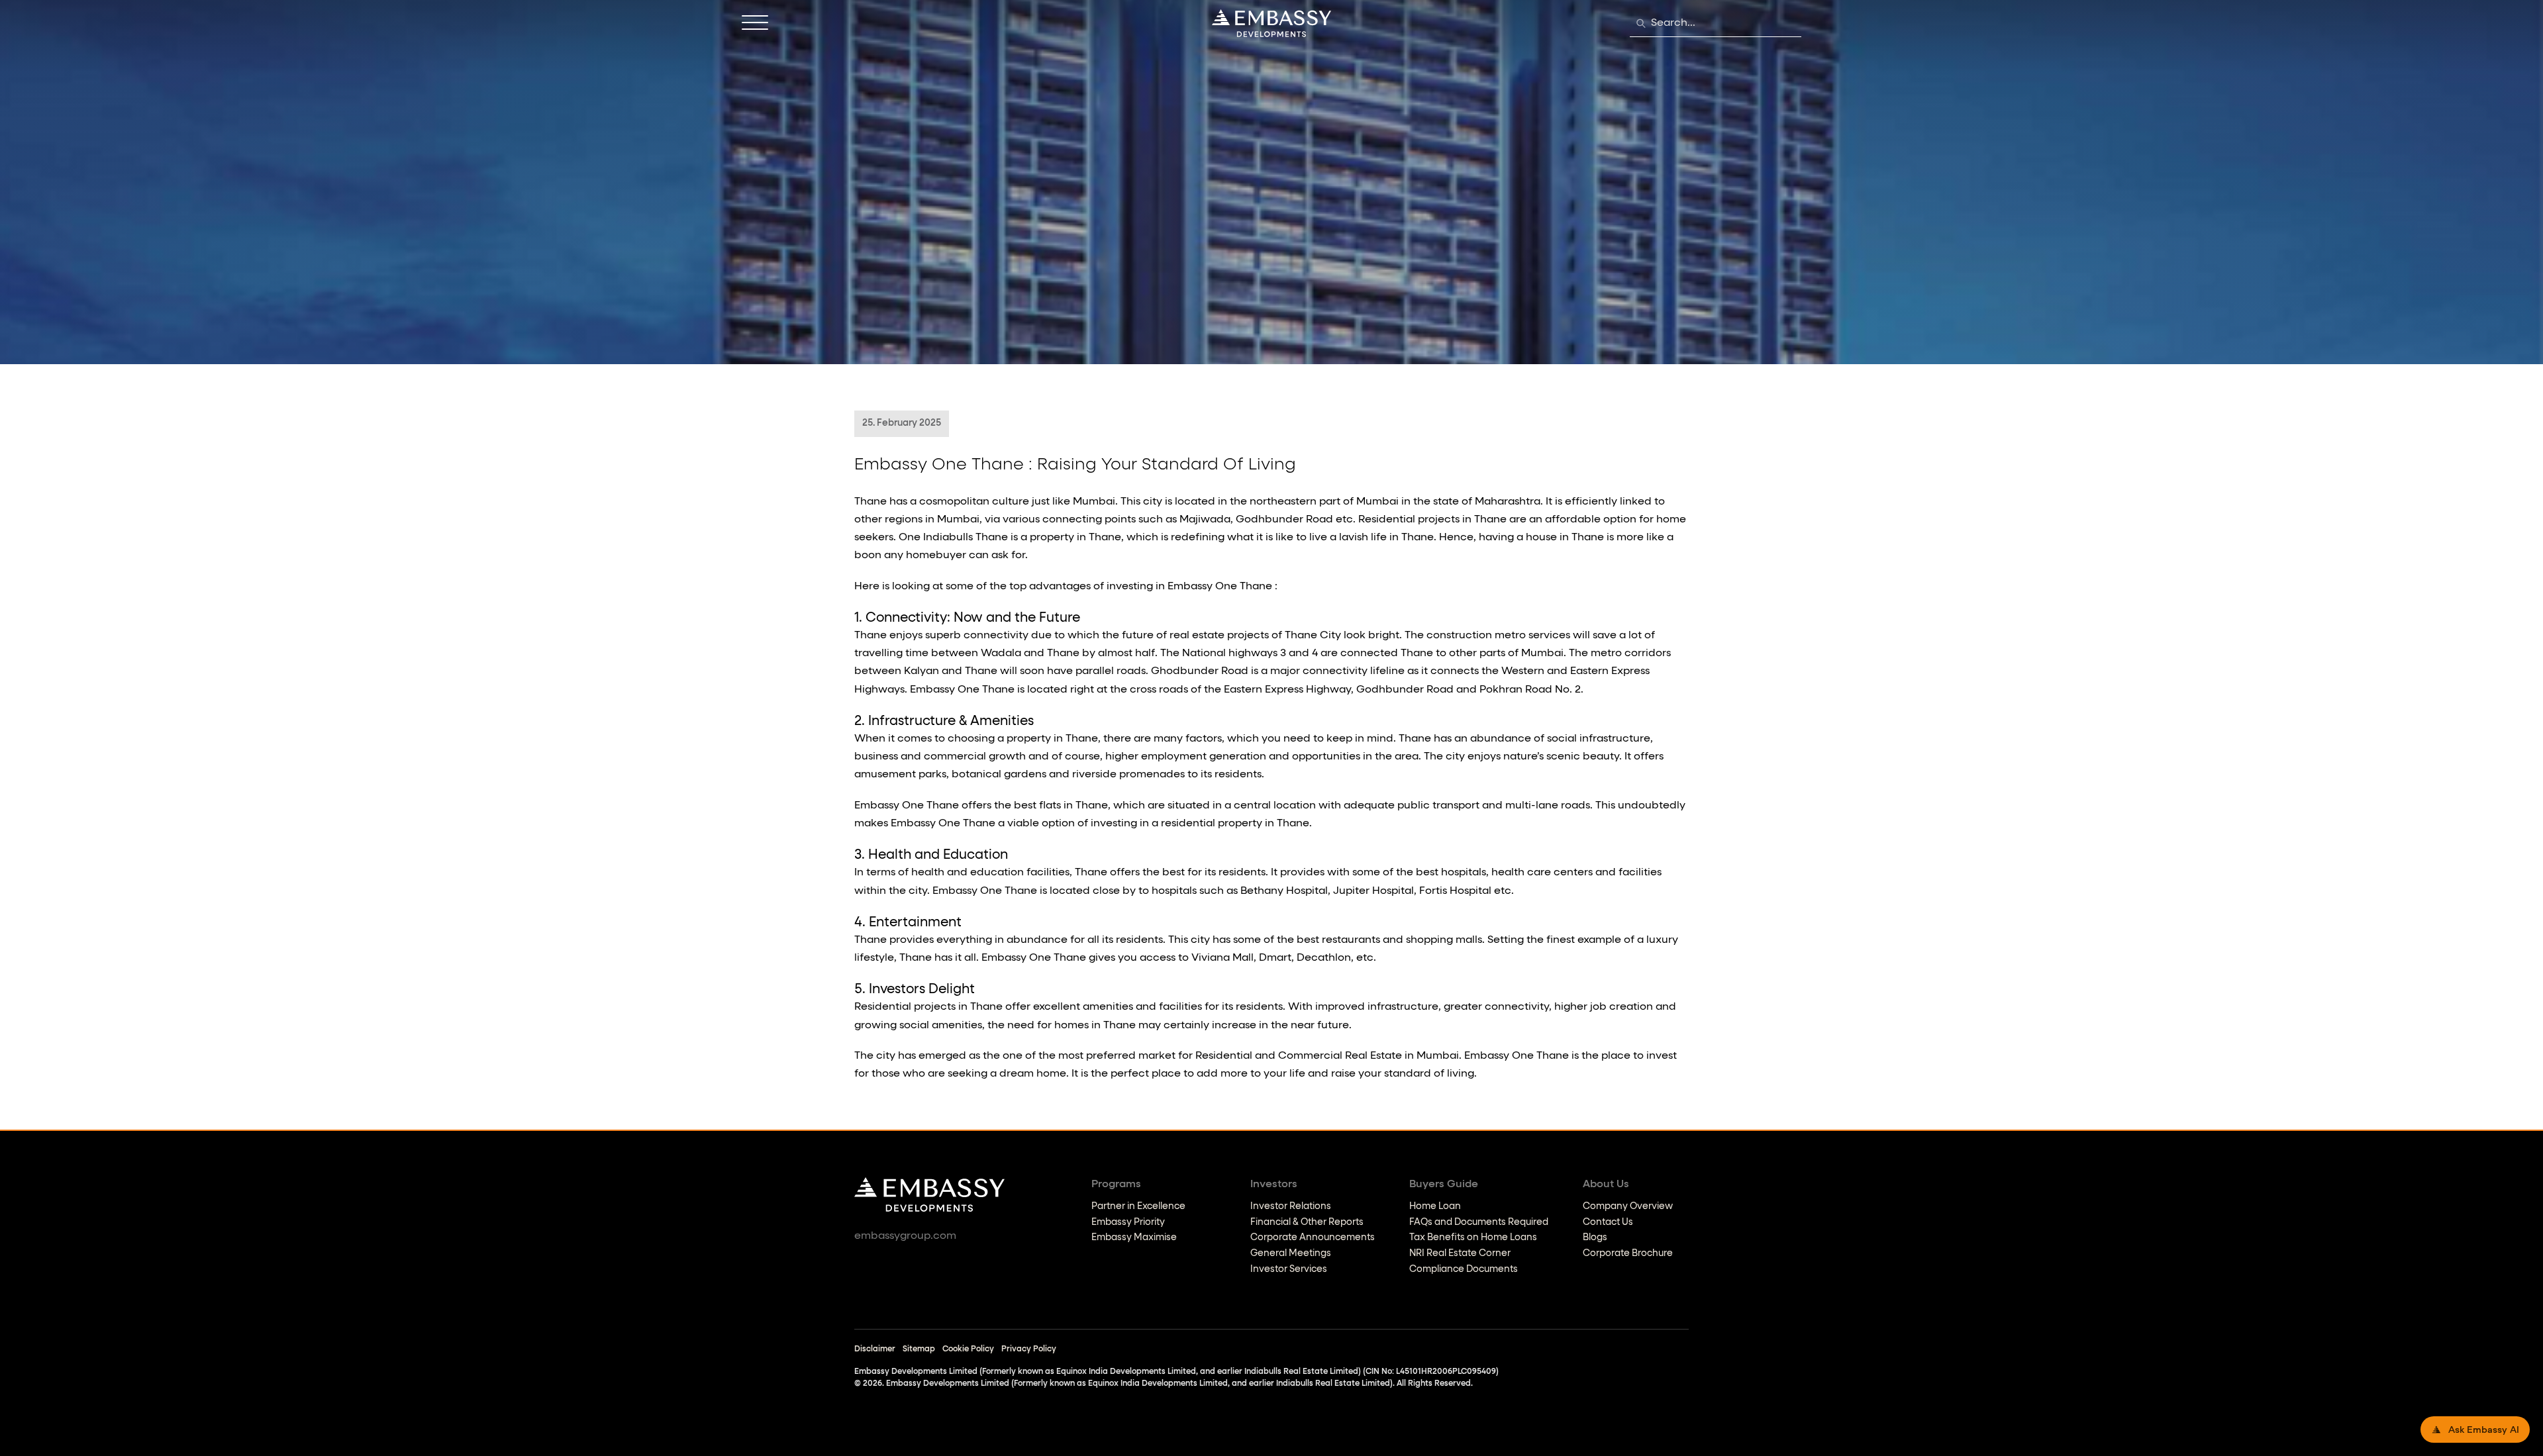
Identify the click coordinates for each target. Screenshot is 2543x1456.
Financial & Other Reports (1307, 1222)
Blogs (1595, 1238)
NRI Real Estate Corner (1460, 1253)
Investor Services (1289, 1269)
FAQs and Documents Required (1479, 1222)
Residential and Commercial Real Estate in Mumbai (1327, 1056)
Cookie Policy (968, 1349)
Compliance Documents (1464, 1269)
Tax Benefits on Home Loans (1473, 1238)
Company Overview (1628, 1206)
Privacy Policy (1029, 1349)
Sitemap (919, 1349)
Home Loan (1435, 1206)
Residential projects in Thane (1432, 520)
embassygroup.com (905, 1236)
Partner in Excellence (1138, 1206)
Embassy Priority (1128, 1222)
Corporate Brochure (1628, 1253)
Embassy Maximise (1134, 1238)
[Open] (755, 23)
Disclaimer (875, 1349)
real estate (1197, 636)
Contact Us (1608, 1222)
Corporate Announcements (1313, 1238)
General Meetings (1291, 1253)
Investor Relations (1291, 1206)
